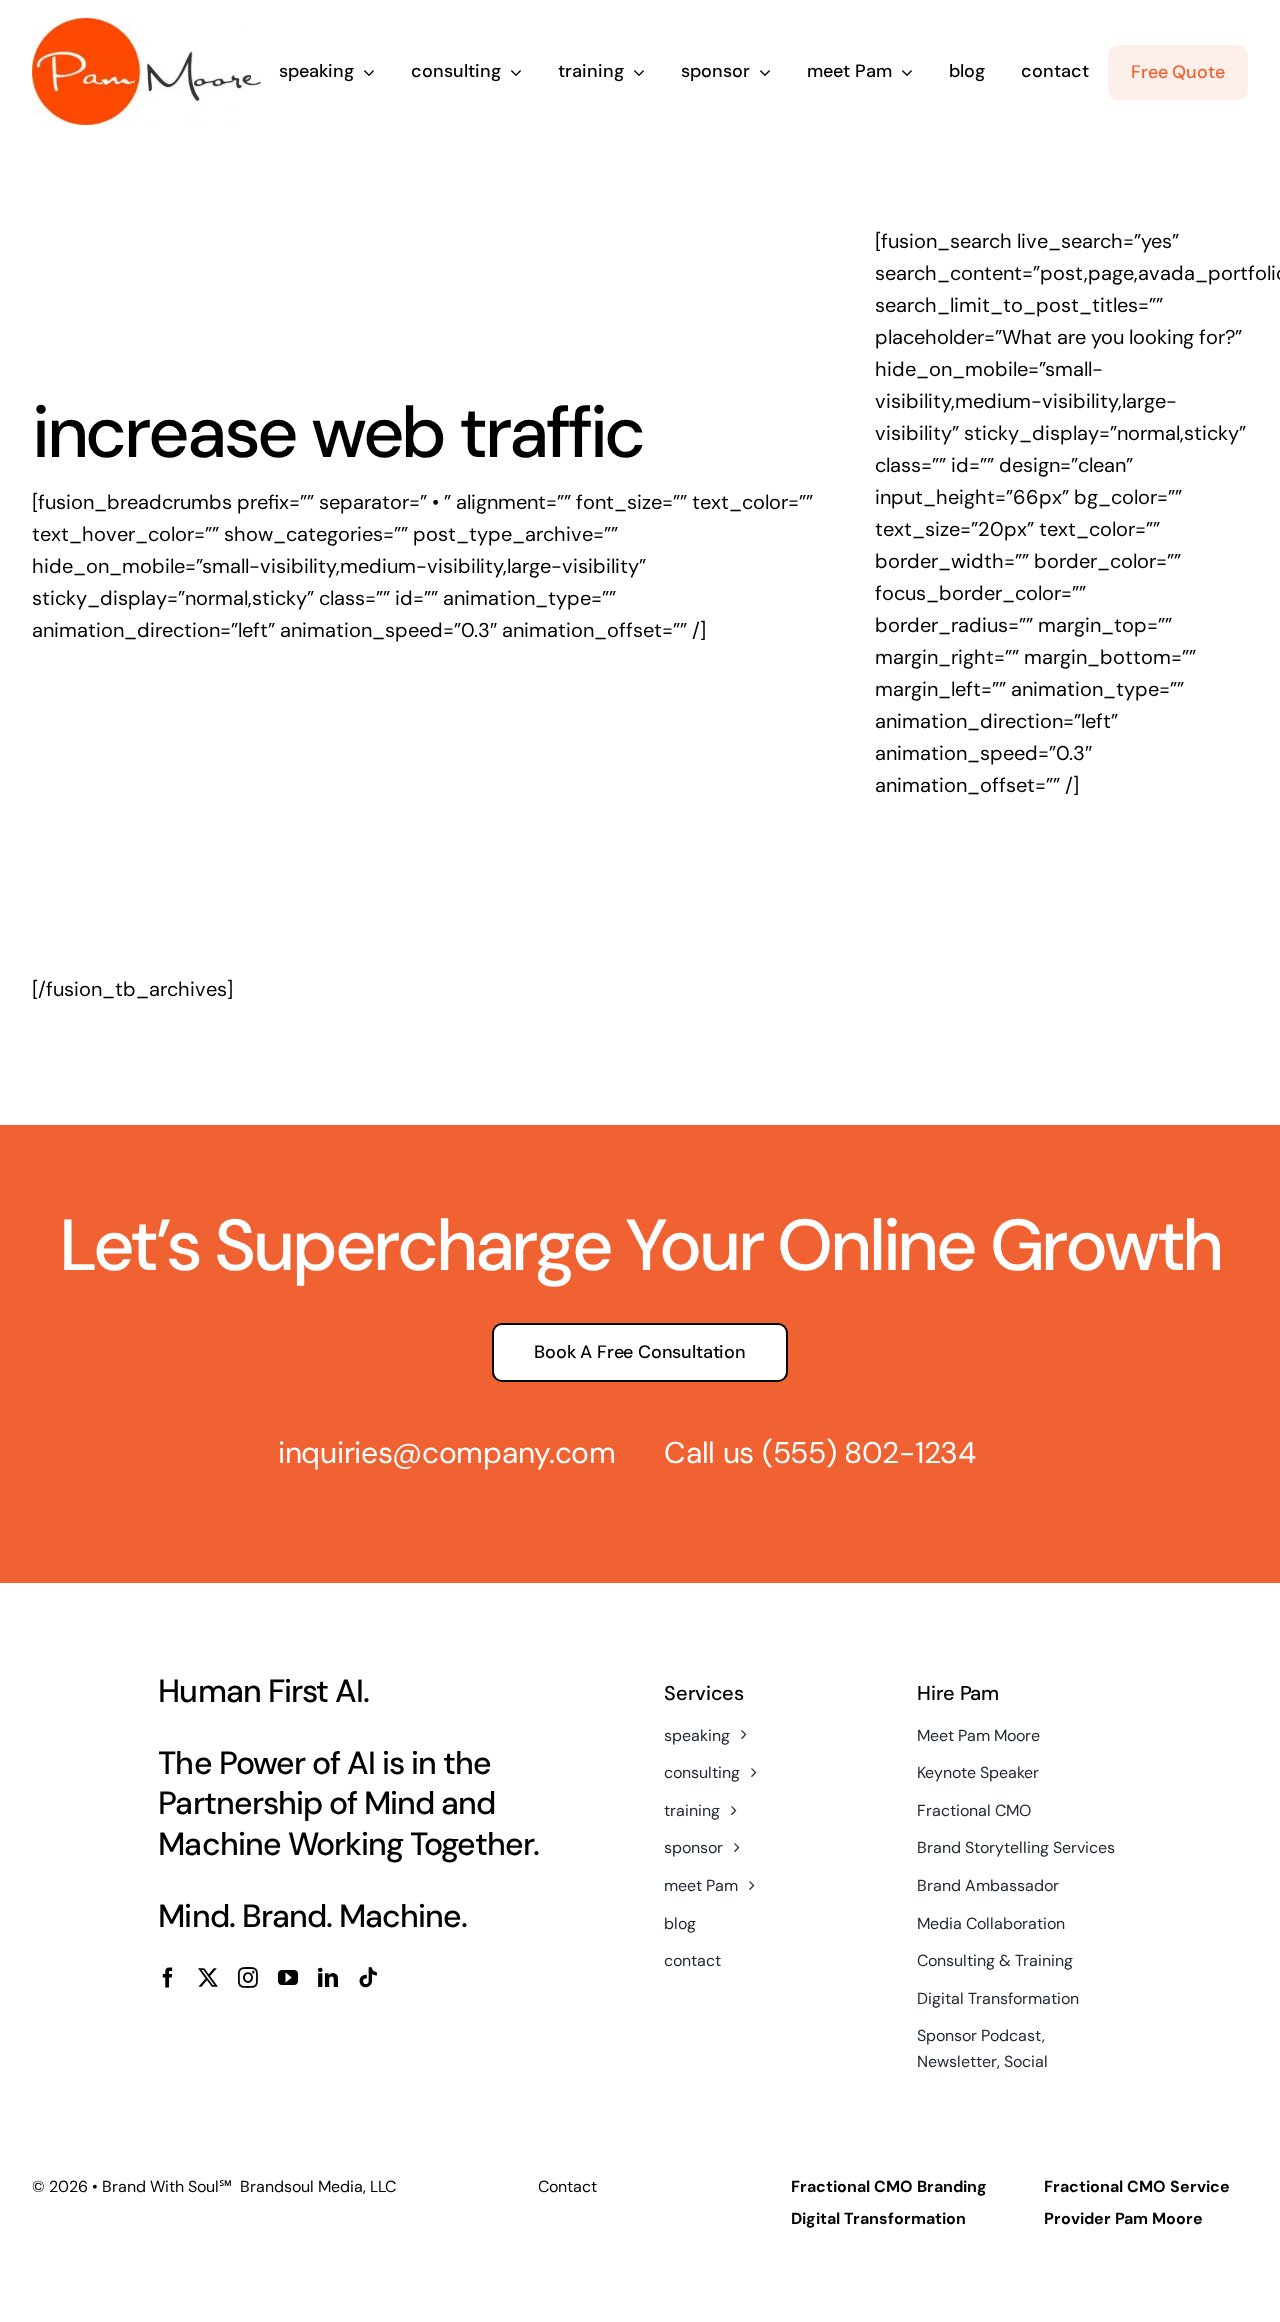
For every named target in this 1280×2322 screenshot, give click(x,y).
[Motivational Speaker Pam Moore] (146, 28)
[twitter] (208, 1978)
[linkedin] (328, 1978)
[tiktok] (368, 1978)
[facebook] (168, 1978)
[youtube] (288, 1978)
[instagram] (248, 1978)
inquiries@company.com (447, 1452)
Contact (567, 2186)
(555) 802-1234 (869, 1452)
